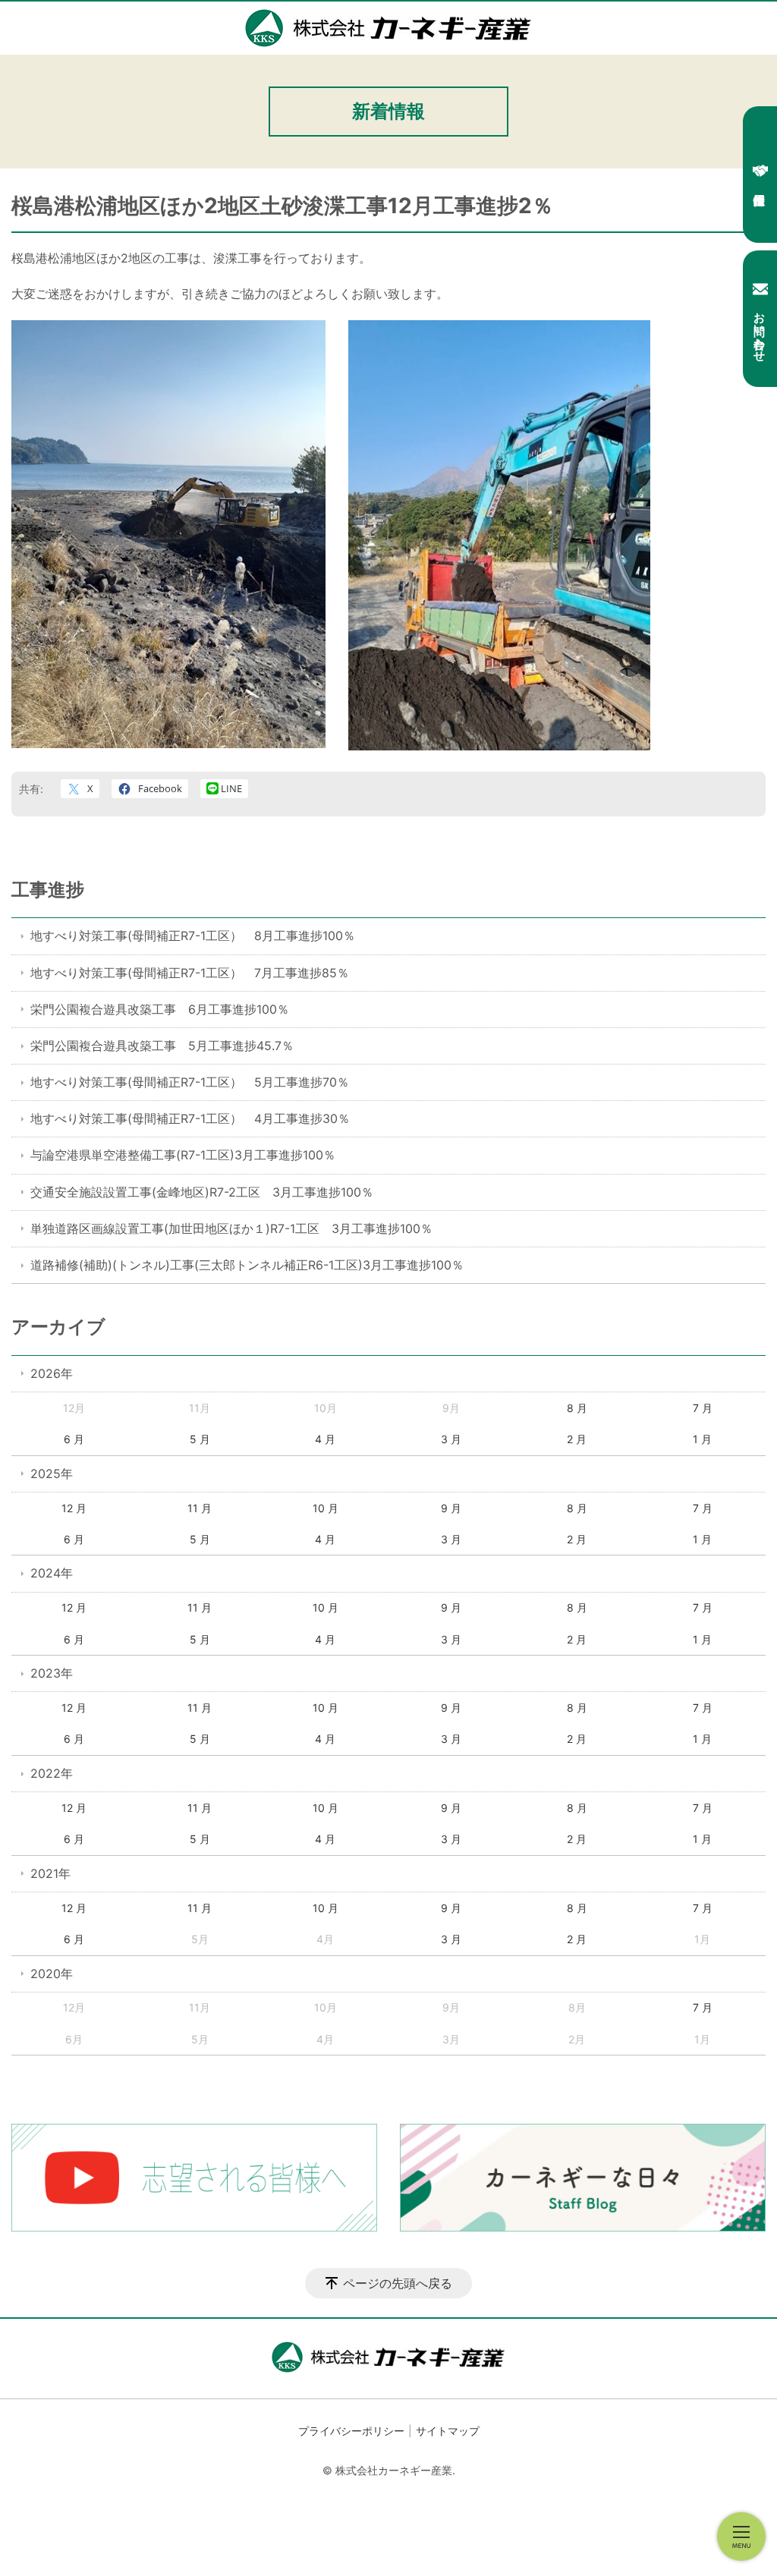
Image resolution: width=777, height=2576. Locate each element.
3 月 (451, 1439)
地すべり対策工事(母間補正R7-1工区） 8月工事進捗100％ (193, 936)
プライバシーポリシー (351, 2431)
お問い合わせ (760, 330)
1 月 (702, 1439)
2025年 (52, 1474)
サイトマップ (448, 2431)
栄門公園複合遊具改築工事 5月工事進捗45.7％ (162, 1046)
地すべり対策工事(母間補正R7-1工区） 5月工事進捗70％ (190, 1082)
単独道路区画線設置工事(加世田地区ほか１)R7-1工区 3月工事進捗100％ (231, 1228)
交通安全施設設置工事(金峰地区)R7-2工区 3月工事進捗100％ (202, 1192)
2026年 (52, 1373)
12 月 (74, 1508)
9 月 (451, 1508)
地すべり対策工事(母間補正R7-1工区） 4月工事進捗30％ (190, 1118)
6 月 (74, 1439)
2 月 (577, 1439)
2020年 (52, 1974)
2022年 (52, 1773)
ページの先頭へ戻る (398, 2283)
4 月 (325, 1439)
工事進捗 (48, 890)
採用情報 (760, 175)
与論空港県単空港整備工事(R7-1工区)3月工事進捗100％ (183, 1155)
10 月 (326, 1508)
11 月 (200, 1508)
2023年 (52, 1673)
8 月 (577, 1408)
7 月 (703, 1408)
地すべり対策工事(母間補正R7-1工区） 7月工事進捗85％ (190, 973)
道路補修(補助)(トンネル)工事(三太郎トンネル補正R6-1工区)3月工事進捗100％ (247, 1265)
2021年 (50, 1873)
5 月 (200, 1439)
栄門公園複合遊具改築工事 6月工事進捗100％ (160, 1009)
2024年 (52, 1573)
